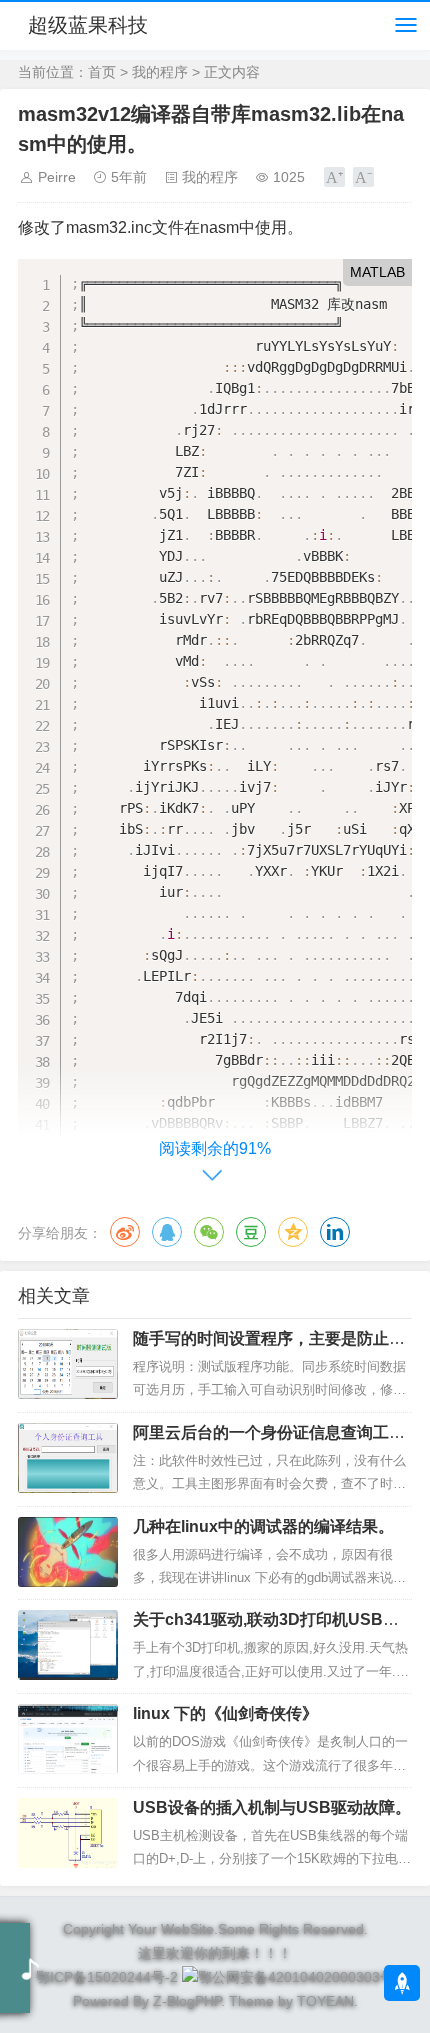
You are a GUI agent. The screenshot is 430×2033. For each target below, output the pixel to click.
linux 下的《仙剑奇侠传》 (225, 1713)
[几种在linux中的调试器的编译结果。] (68, 1552)
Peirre (57, 177)
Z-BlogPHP (187, 2001)
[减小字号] (363, 177)
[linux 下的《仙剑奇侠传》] (68, 1739)
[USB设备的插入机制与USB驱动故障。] (68, 1833)
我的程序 (160, 72)
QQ (167, 1232)
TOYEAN (325, 2001)
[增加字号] (334, 177)
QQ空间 (293, 1232)
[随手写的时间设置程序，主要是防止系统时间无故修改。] (68, 1364)
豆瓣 (251, 1232)
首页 (102, 72)
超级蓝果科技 (88, 25)
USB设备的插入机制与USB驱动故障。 (272, 1807)
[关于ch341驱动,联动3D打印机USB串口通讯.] (68, 1645)
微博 (125, 1232)
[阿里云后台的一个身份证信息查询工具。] (68, 1458)
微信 (209, 1232)
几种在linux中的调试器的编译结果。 (263, 1526)
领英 (335, 1232)
